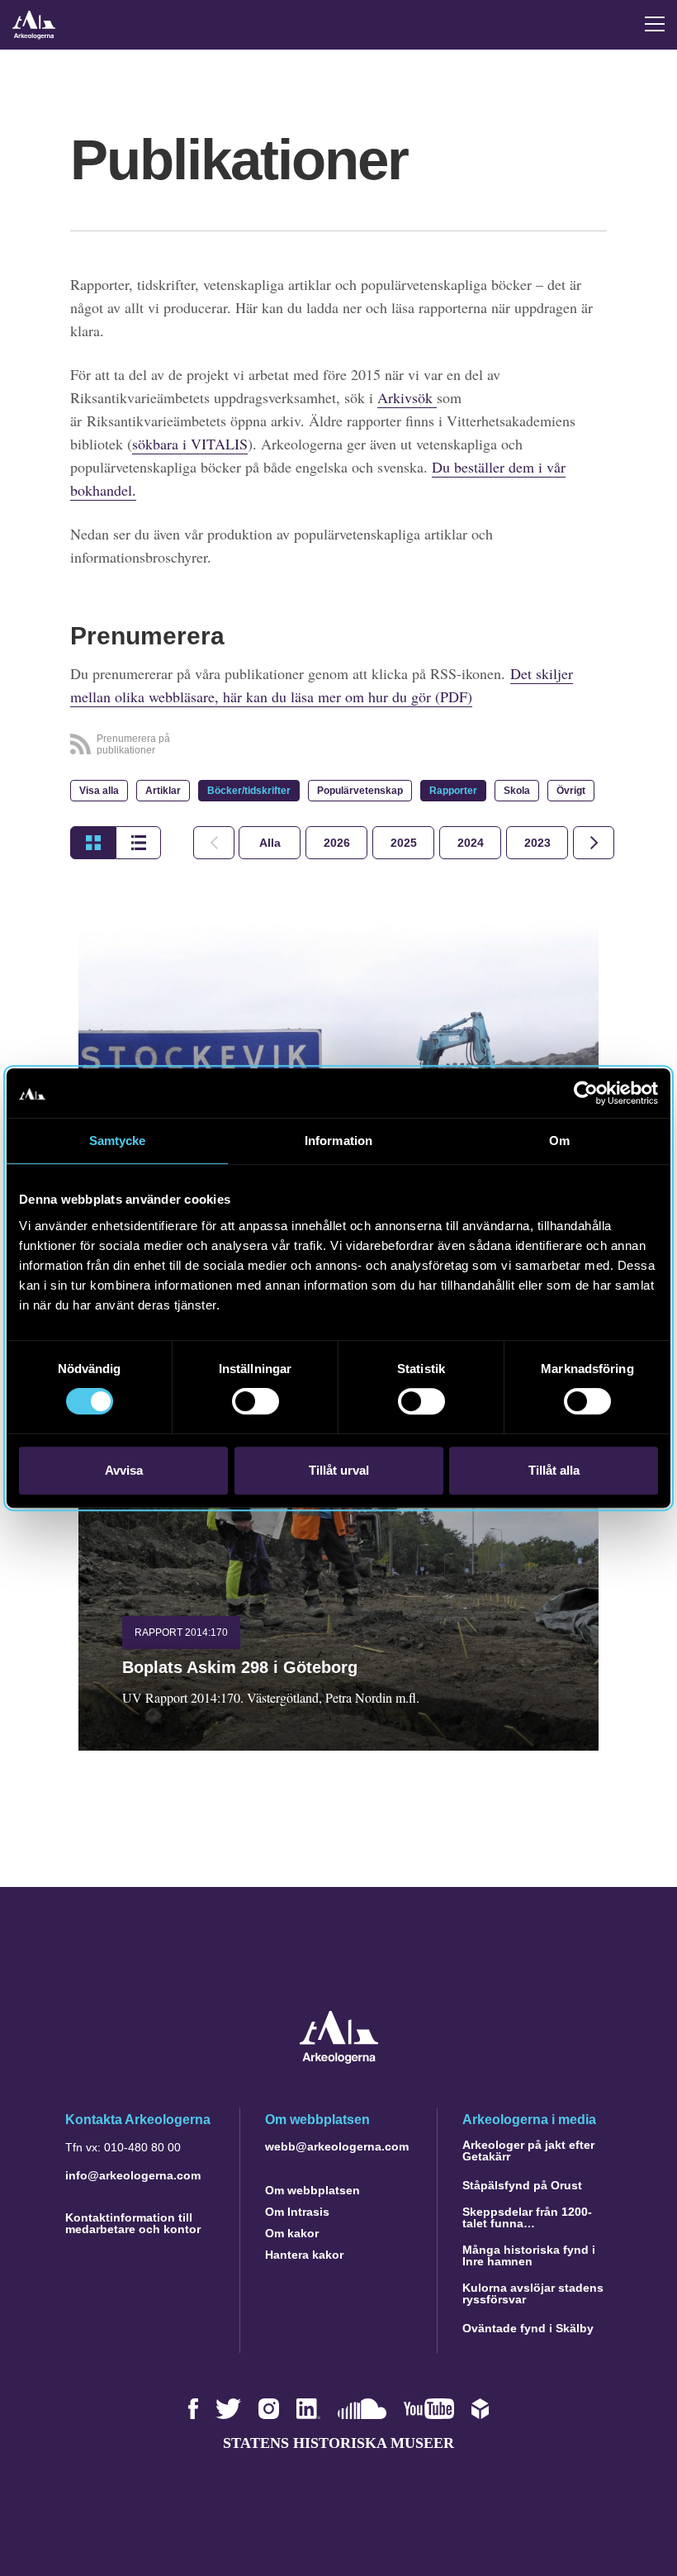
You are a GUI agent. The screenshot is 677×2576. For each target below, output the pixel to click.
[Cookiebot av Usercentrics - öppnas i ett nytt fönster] (586, 1093)
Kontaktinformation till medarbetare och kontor (133, 2223)
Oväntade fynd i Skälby (528, 2328)
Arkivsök (407, 397)
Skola (517, 791)
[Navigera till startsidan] (339, 2059)
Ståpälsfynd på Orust (522, 2185)
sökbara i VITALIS (190, 444)
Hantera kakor (304, 2255)
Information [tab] (338, 1141)
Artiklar (163, 791)
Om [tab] (559, 1141)
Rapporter (453, 791)
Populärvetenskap (360, 791)
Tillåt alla (554, 1470)
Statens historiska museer (338, 2443)
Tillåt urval (339, 1470)
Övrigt (571, 791)
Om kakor (292, 2233)
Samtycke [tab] (118, 1141)
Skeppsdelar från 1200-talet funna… (527, 2217)
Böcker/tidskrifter (249, 791)
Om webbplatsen (312, 2190)
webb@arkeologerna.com (337, 2146)
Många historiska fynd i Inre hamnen (529, 2255)
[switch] (256, 1401)
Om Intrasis (297, 2212)
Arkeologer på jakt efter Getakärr (528, 2151)
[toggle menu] (655, 24)
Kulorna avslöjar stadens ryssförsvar (533, 2293)
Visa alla (99, 791)
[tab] (336, 843)
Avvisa (124, 1470)
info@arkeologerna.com (133, 2175)
